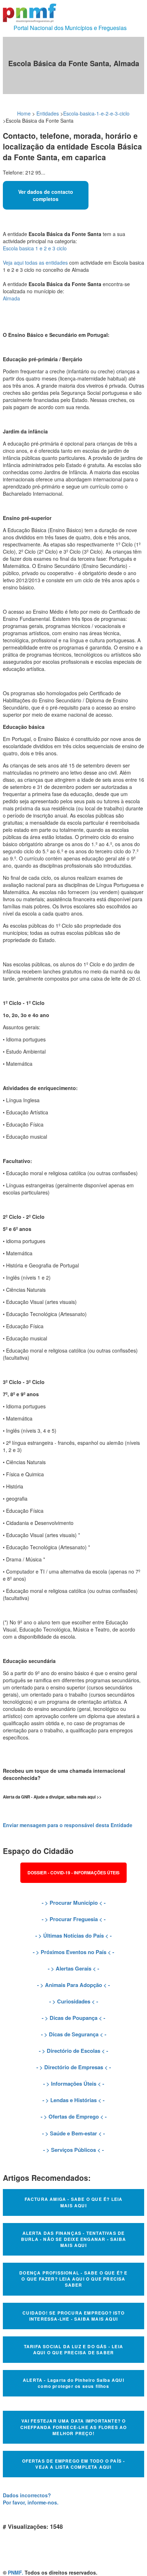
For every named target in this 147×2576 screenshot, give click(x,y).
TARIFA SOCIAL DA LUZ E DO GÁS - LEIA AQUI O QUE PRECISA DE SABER (73, 2349)
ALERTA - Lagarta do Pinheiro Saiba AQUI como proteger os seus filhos (73, 2383)
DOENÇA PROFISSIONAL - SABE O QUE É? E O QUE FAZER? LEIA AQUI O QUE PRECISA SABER (73, 2279)
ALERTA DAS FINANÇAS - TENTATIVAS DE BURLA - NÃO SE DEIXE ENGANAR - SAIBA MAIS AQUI (73, 2239)
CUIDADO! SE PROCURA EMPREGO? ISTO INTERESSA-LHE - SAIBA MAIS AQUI (73, 2316)
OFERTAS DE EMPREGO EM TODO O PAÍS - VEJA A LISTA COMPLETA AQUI (74, 2464)
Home (24, 113)
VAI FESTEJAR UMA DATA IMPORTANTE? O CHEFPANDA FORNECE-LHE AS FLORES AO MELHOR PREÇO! (74, 2427)
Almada (11, 298)
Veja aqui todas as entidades (35, 262)
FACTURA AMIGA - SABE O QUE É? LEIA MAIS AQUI (74, 2202)
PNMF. (16, 2572)
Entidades (48, 113)
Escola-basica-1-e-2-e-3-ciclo (96, 113)
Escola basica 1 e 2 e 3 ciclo (35, 248)
